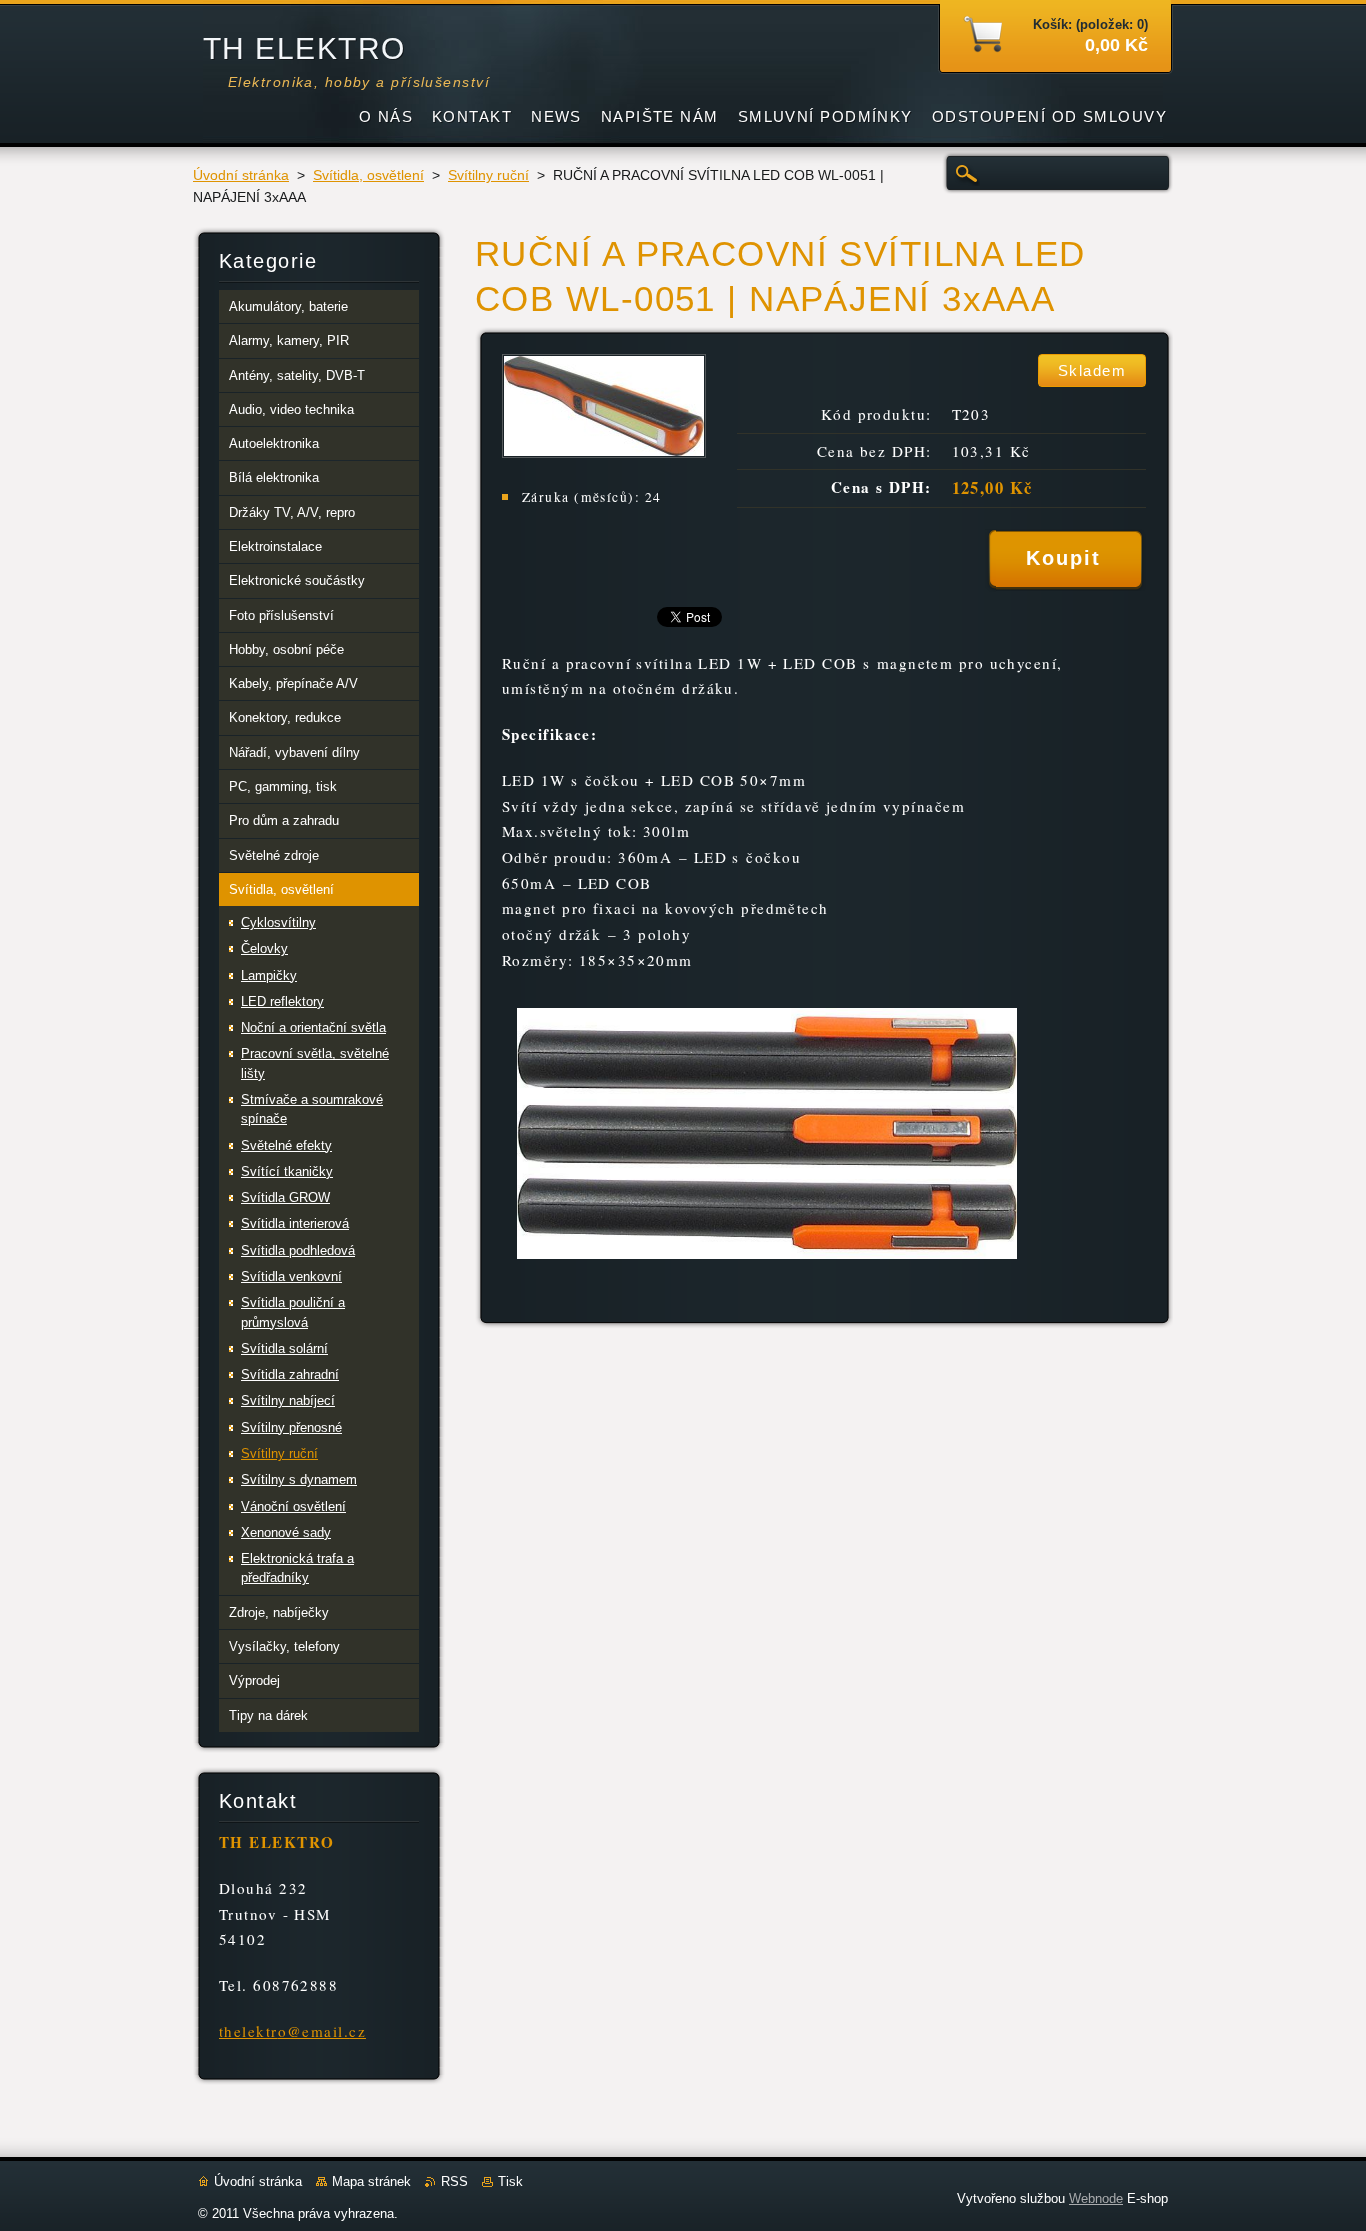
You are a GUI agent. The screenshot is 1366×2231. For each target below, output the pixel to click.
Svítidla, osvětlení (368, 175)
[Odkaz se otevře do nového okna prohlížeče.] (604, 452)
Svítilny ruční (488, 175)
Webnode (1096, 2198)
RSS (454, 2181)
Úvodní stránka (241, 175)
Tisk (510, 2181)
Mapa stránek (371, 2181)
